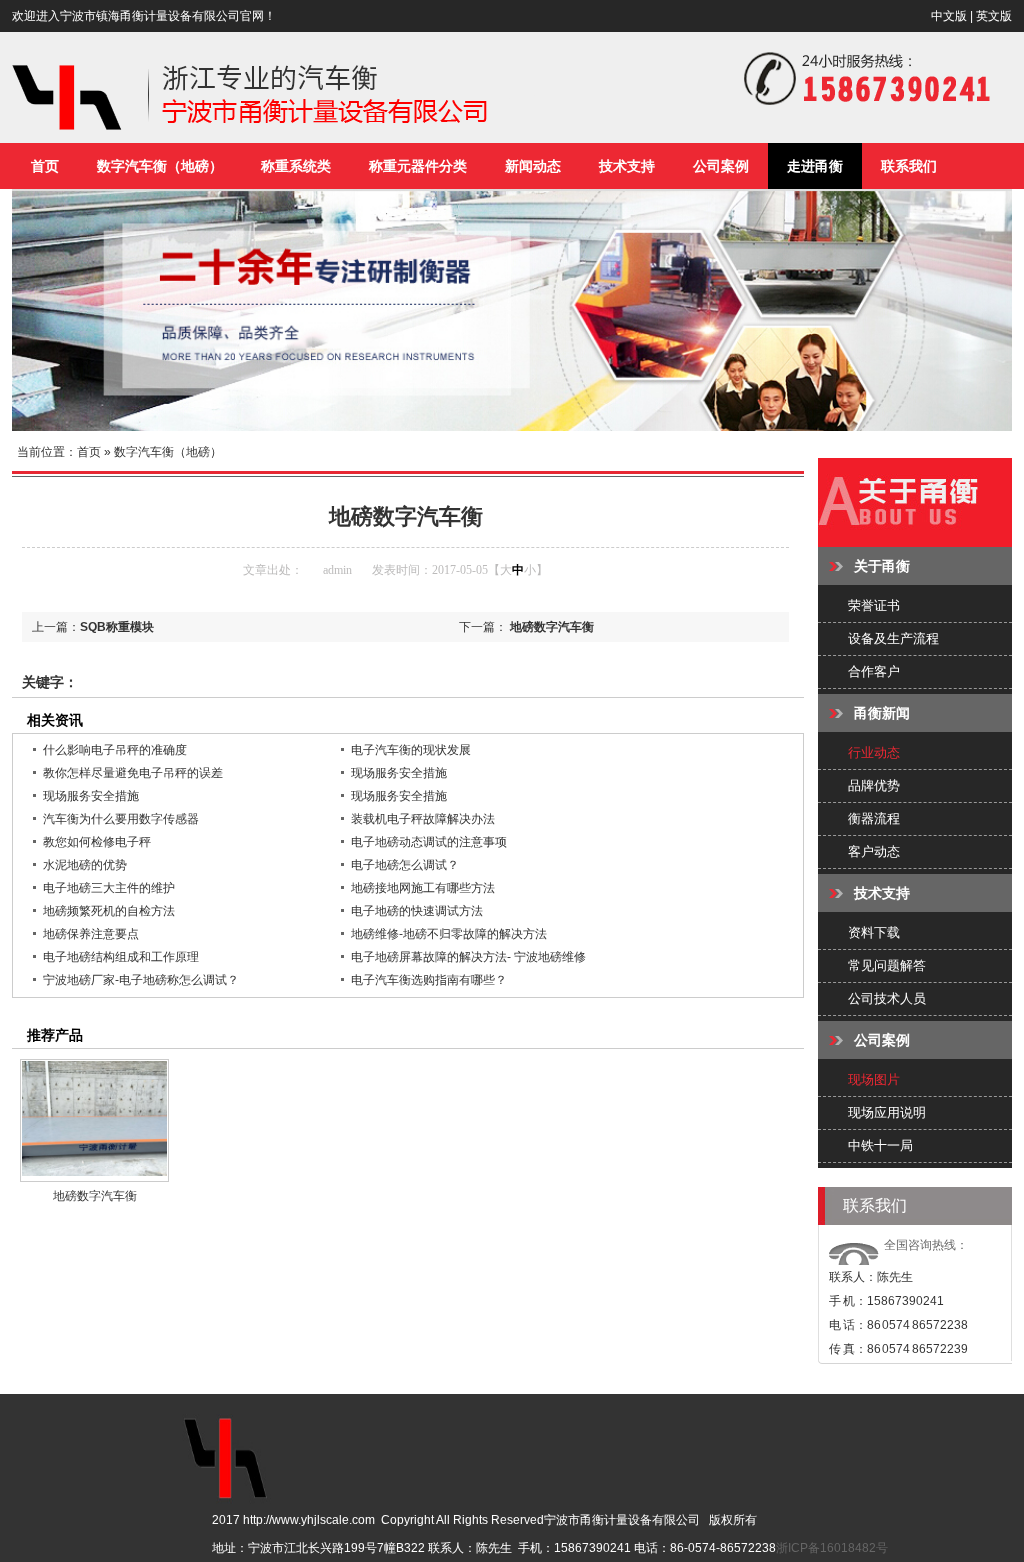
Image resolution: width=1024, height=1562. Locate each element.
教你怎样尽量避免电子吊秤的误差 (133, 773)
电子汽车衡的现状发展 (411, 750)
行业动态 (874, 752)
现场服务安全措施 (399, 773)
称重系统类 (296, 166)
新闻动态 (533, 166)
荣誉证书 (874, 605)
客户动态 (874, 851)
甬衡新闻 (882, 713)
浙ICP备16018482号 (832, 1548)
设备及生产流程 (893, 638)
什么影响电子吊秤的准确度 (115, 750)
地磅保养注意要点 (91, 934)
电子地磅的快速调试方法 (417, 911)
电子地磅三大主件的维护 (109, 888)
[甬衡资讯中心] (915, 540)
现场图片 (874, 1079)
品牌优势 (874, 785)
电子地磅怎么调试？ (405, 865)
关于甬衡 (882, 566)
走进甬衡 (815, 166)
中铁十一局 (880, 1145)
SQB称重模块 (117, 627)
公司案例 (721, 166)
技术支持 (627, 166)
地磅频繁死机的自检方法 (109, 911)
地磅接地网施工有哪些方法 (423, 888)
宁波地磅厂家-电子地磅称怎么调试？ (141, 980)
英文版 (994, 16)
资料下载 (874, 932)
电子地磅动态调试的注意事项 (429, 842)
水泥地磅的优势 (85, 865)
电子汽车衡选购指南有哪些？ (429, 980)
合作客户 (874, 671)
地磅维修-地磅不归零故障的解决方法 (449, 934)
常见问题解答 (887, 965)
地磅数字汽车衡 (552, 627)
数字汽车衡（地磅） (160, 166)
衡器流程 (874, 818)
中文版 (949, 16)
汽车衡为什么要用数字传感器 (121, 819)
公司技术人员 (887, 998)
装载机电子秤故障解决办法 (423, 819)
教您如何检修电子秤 (97, 842)
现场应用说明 (887, 1112)
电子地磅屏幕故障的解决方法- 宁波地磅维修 (468, 957)
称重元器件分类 (418, 166)
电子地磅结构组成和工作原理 (121, 957)
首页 (45, 166)
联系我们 (909, 166)
